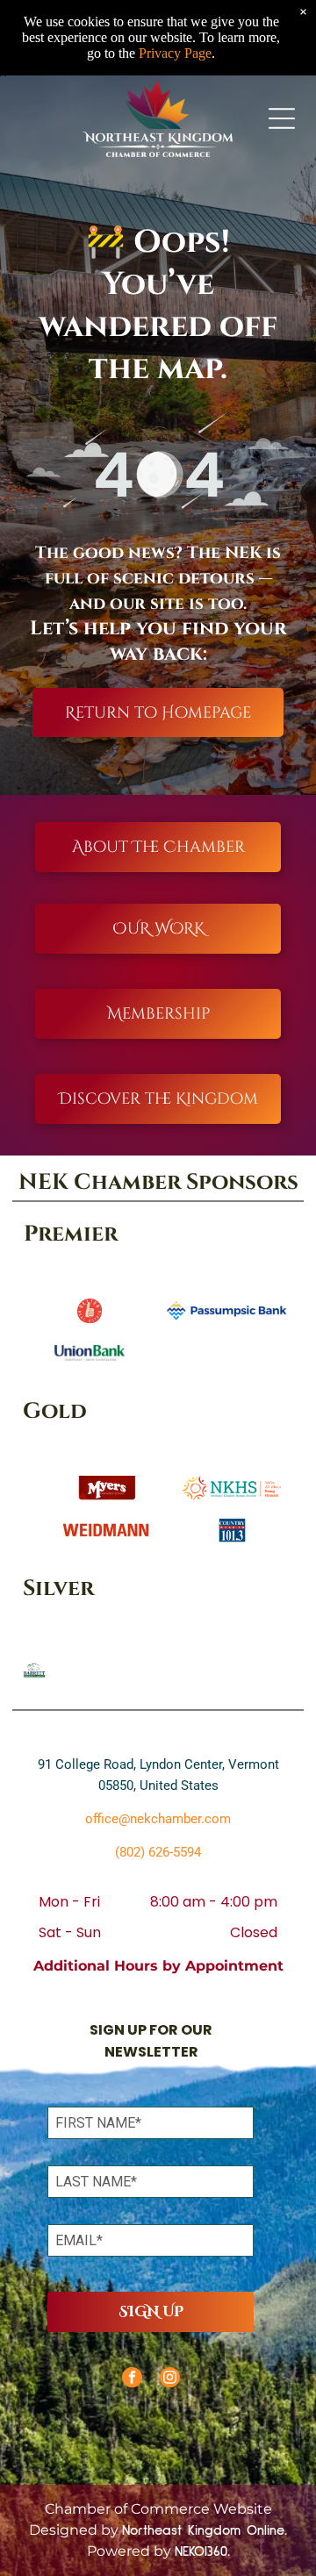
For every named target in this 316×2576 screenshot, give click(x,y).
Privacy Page (175, 53)
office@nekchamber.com (158, 1819)
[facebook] (132, 2379)
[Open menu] (282, 118)
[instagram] (170, 2379)
